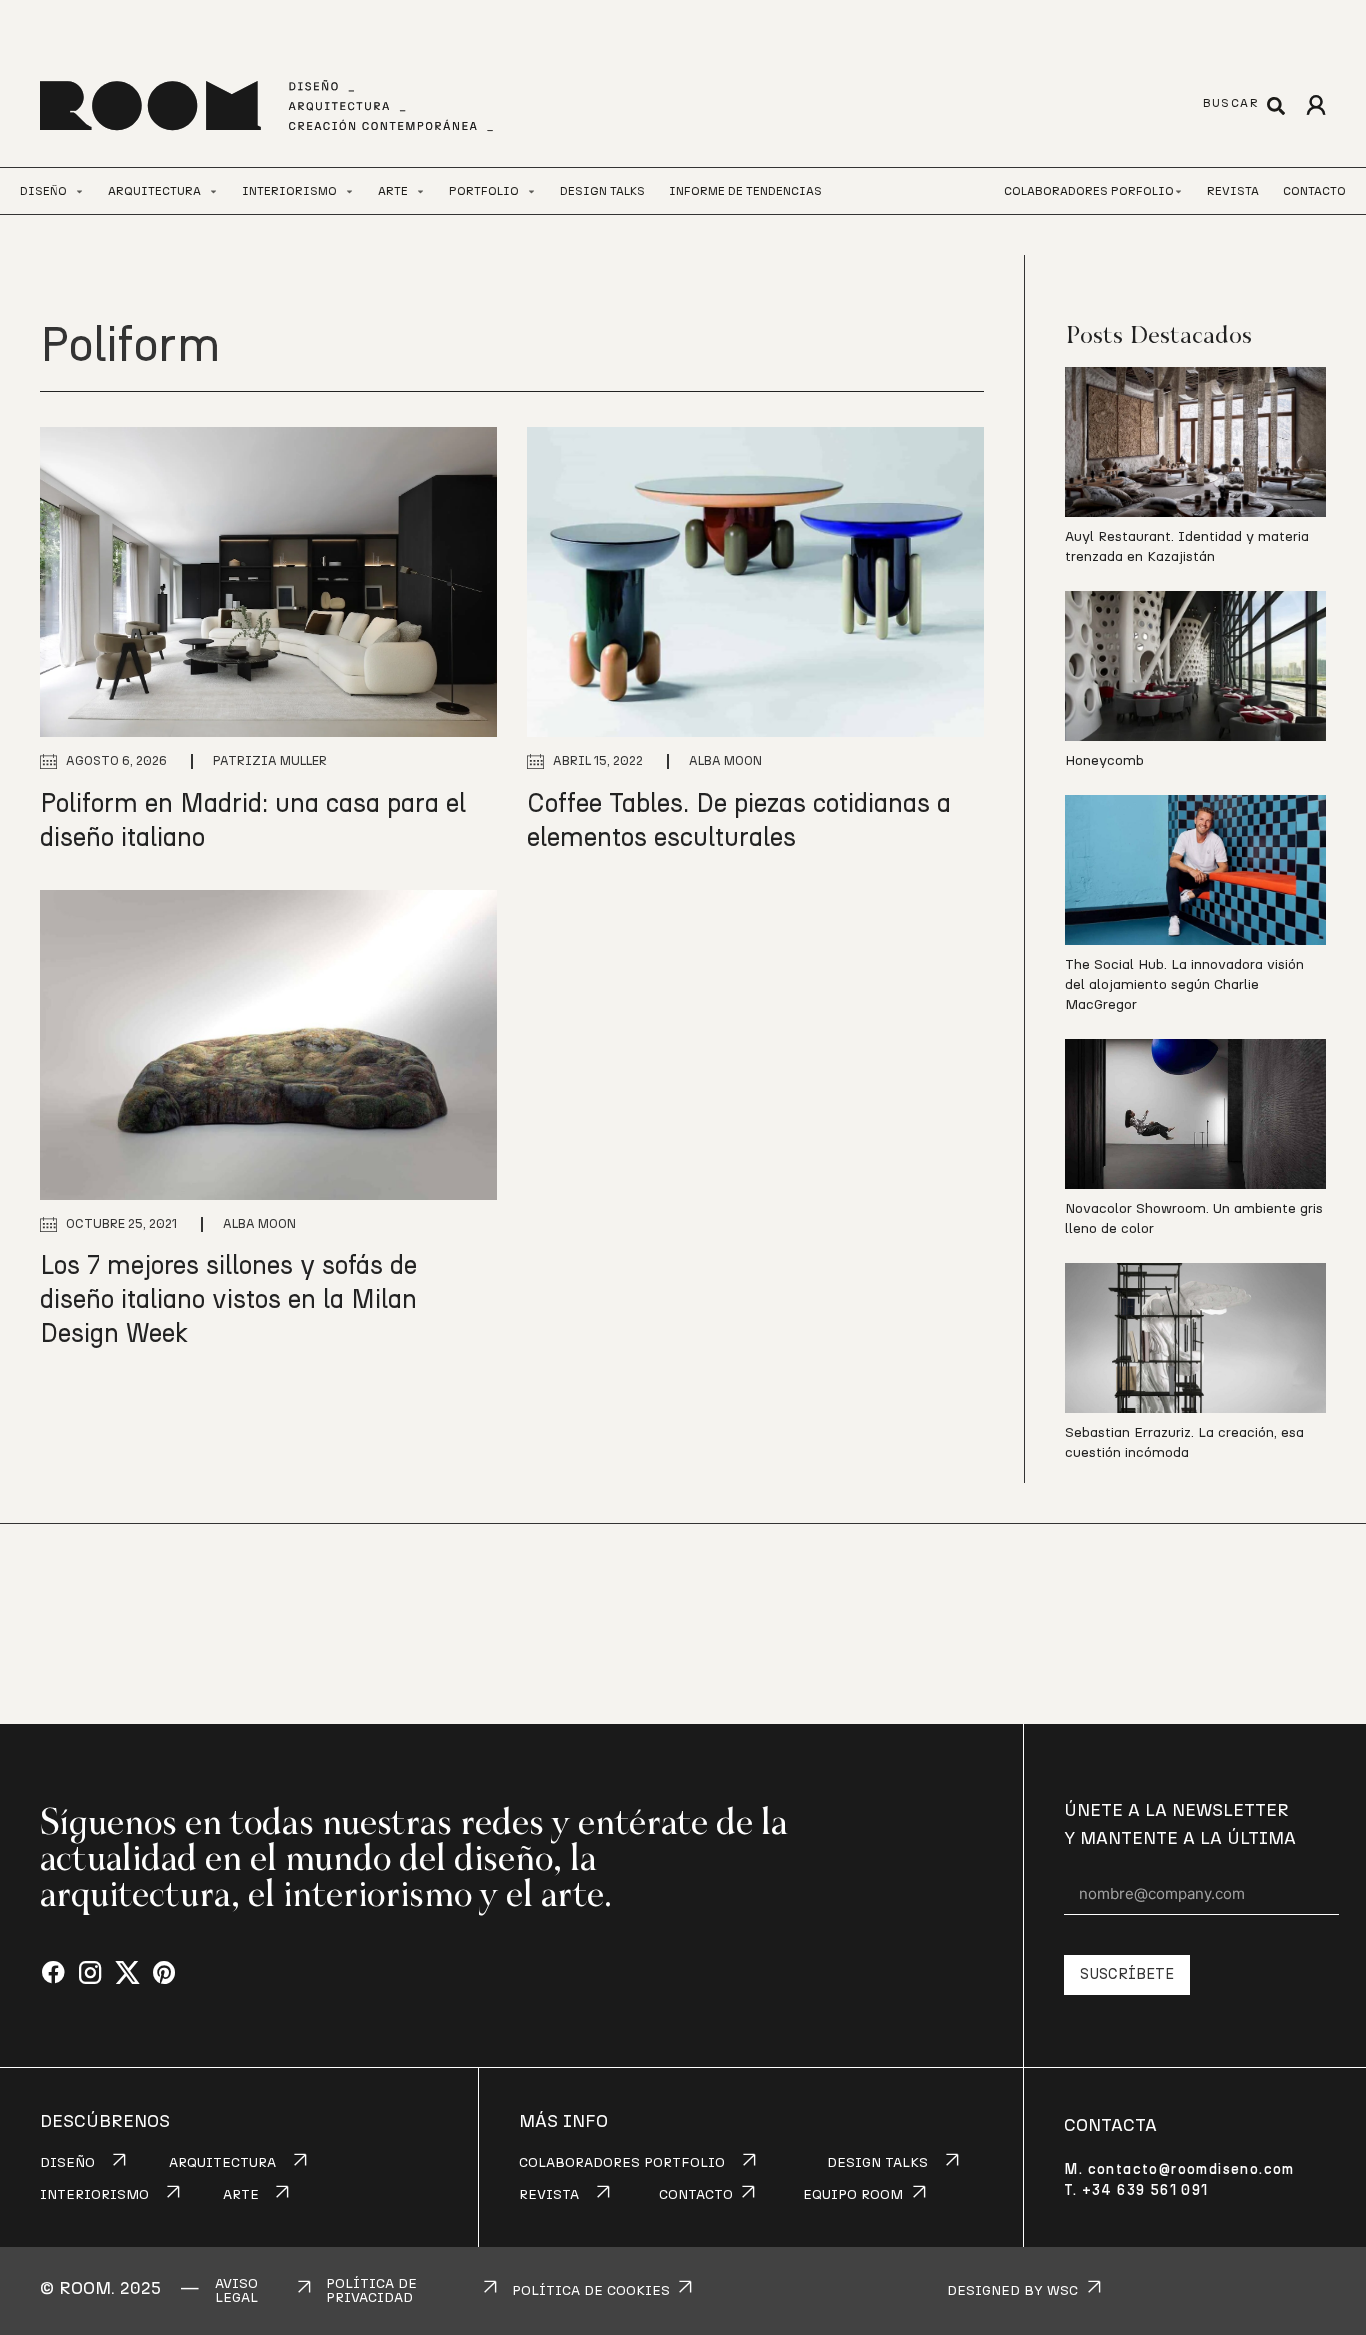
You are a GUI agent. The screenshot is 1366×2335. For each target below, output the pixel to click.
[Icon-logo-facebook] (53, 1973)
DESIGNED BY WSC (1012, 2291)
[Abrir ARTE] (420, 191)
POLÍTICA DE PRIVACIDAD (371, 2291)
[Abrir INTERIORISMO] (349, 191)
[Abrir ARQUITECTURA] (213, 191)
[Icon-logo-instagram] (90, 1973)
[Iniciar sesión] (1315, 105)
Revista (1233, 191)
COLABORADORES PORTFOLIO (622, 2163)
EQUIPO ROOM (853, 2195)
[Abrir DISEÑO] (79, 191)
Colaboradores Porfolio (1089, 191)
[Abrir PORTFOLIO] (531, 191)
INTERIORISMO (94, 2195)
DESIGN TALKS (877, 2163)
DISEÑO (67, 2163)
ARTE (241, 2195)
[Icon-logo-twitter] (127, 1973)
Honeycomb (1104, 761)
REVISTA (549, 2195)
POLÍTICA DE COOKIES (591, 2291)
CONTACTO (696, 2195)
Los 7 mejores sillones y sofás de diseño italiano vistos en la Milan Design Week (228, 1300)
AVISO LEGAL (236, 2291)
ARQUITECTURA (222, 2163)
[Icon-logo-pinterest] (164, 1973)
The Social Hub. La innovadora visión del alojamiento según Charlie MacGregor (1184, 985)
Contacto (1314, 191)
